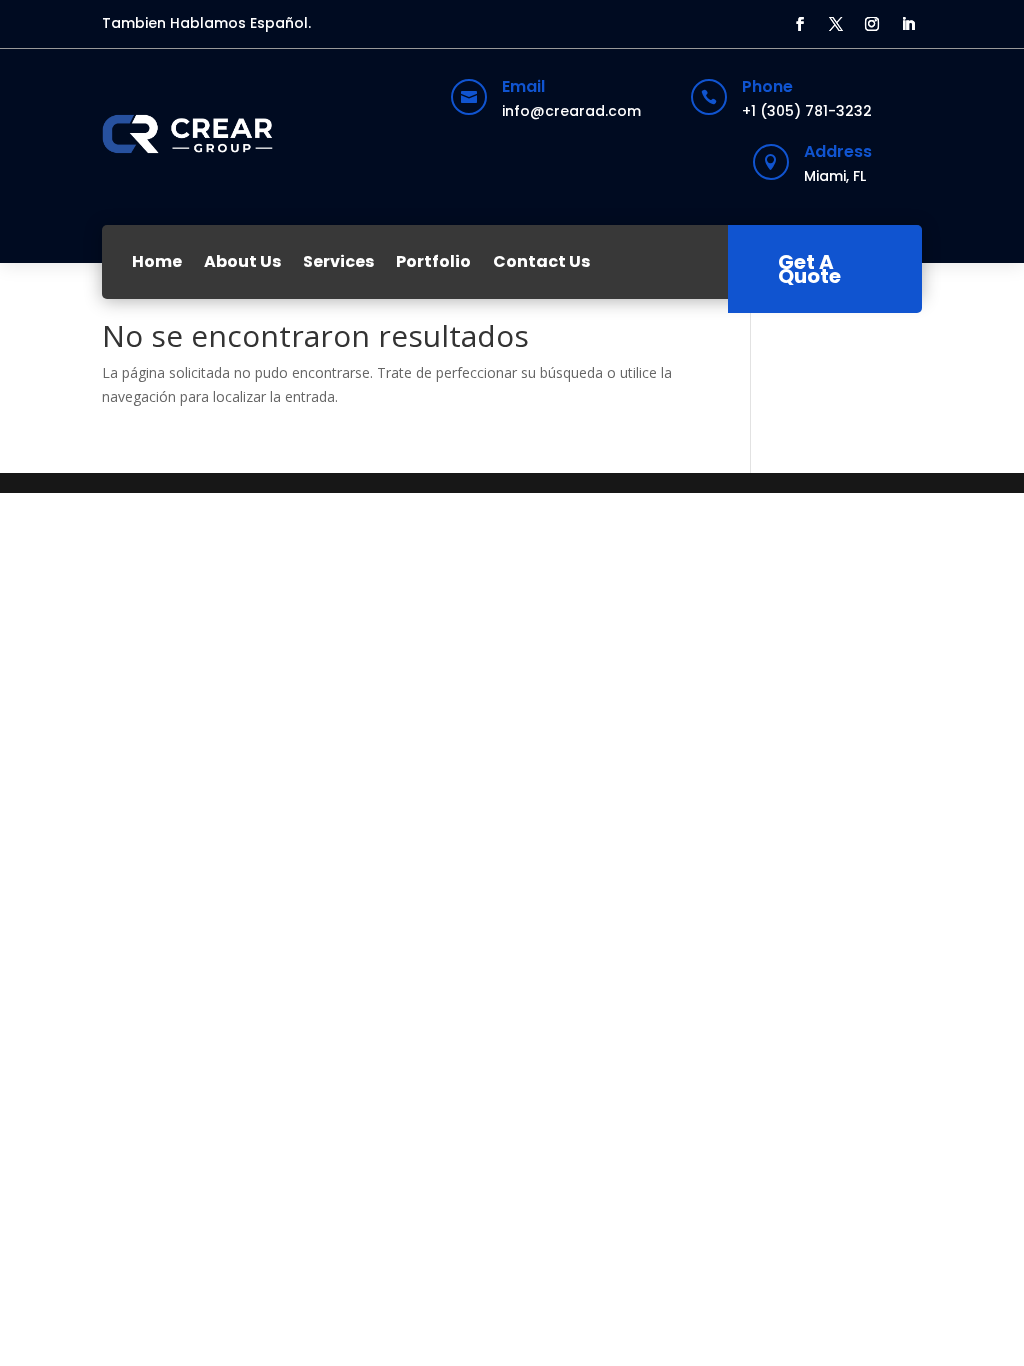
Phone (767, 86)
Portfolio (433, 261)
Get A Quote (809, 269)
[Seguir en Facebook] (800, 24)
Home (157, 261)
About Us (242, 261)
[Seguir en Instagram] (872, 24)
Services (338, 261)
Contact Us (541, 261)
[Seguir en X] (836, 24)
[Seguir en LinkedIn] (908, 24)
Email (523, 86)
